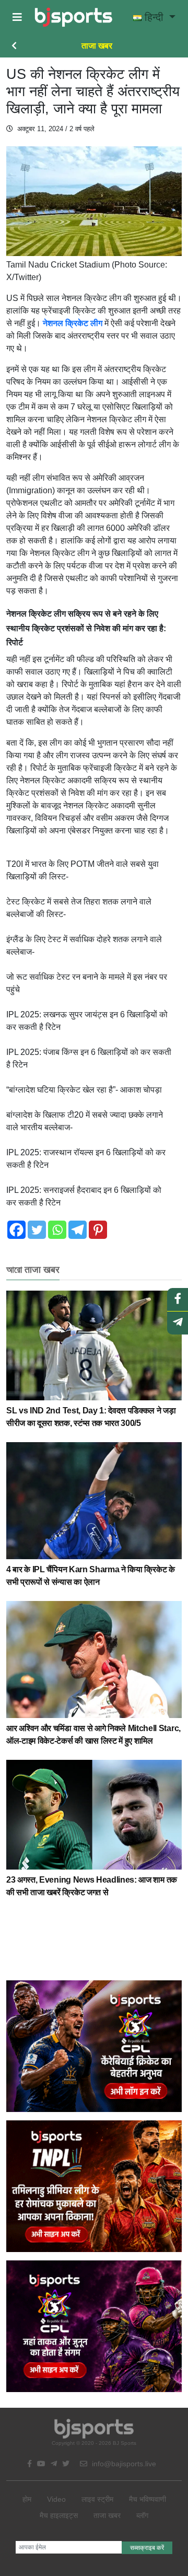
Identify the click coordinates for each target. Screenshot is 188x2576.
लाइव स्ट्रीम (97, 2499)
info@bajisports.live (123, 2464)
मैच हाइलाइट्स (59, 2515)
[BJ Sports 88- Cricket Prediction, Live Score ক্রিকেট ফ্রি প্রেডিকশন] (73, 17)
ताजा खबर (97, 46)
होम (27, 2499)
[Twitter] (37, 1230)
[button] (17, 17)
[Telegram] (78, 1230)
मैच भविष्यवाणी (148, 2499)
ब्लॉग (142, 2515)
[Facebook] (16, 1230)
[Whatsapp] (57, 1230)
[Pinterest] (98, 1230)
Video (56, 2499)
